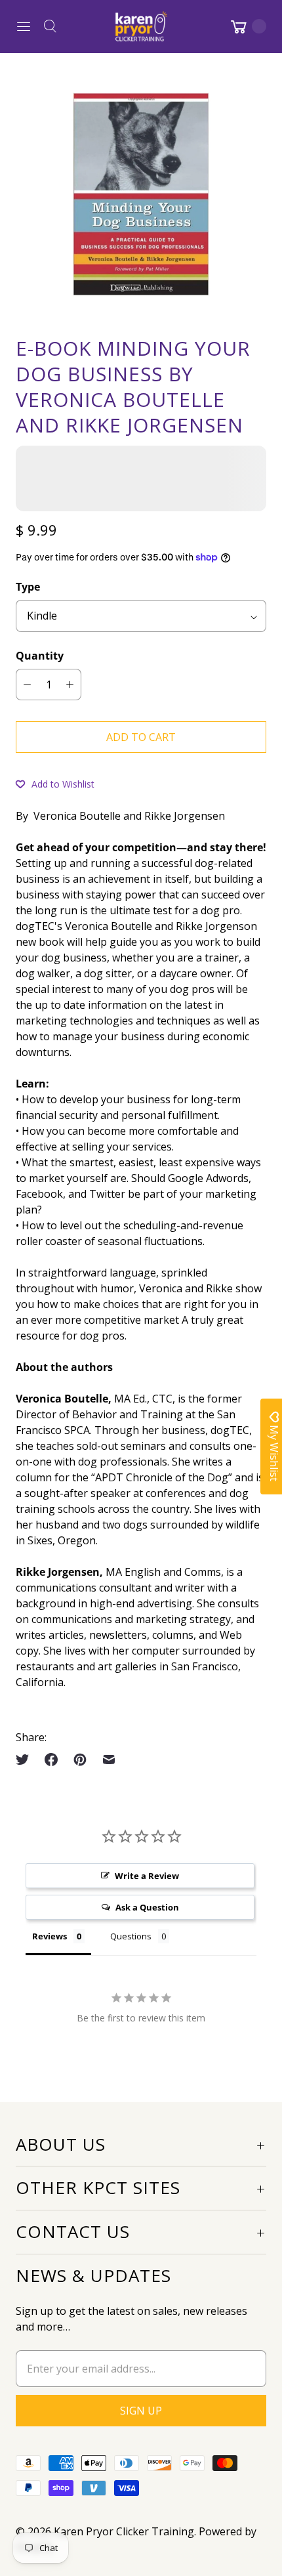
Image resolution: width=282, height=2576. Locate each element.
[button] (55, 784)
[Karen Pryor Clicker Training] (141, 26)
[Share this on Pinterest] (80, 1760)
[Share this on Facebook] (51, 1760)
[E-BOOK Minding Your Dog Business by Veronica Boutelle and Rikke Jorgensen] (141, 194)
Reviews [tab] (50, 1936)
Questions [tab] (131, 1936)
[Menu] (24, 26)
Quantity (40, 656)
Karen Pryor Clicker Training (124, 2531)
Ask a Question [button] (147, 1907)
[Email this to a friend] (109, 1760)
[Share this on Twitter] (26, 1760)
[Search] (50, 26)
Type (28, 587)
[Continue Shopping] (247, 26)
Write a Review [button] (147, 1876)
